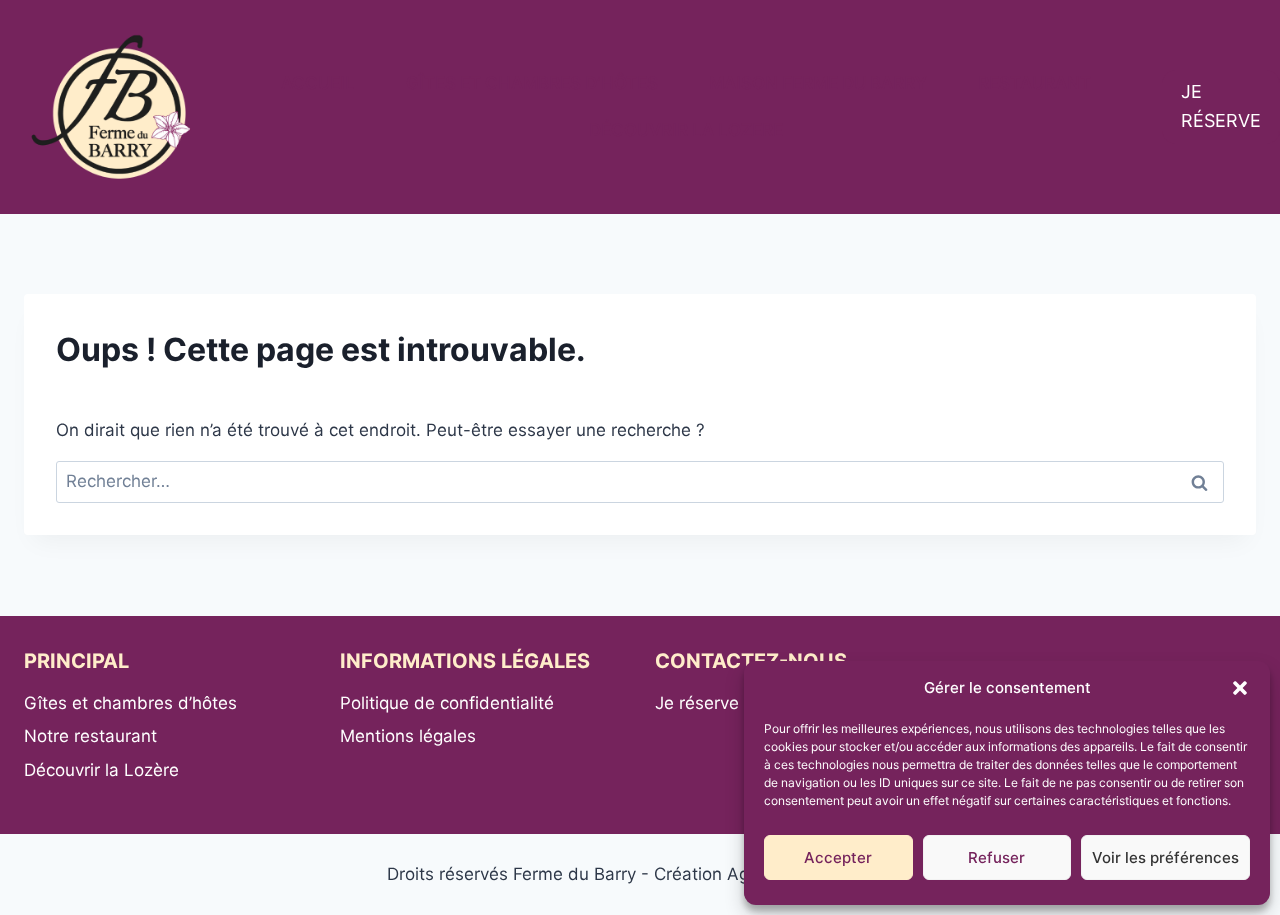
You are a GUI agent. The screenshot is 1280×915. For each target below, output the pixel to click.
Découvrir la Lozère (101, 770)
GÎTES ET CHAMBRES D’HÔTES (532, 83)
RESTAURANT (1034, 83)
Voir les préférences (1165, 857)
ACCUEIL (318, 83)
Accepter (838, 857)
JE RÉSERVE (1221, 106)
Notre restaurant (90, 736)
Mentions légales (408, 736)
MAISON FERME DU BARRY (818, 83)
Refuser (996, 857)
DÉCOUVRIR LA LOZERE (686, 130)
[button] (1240, 688)
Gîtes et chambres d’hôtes (130, 703)
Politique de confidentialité (447, 703)
